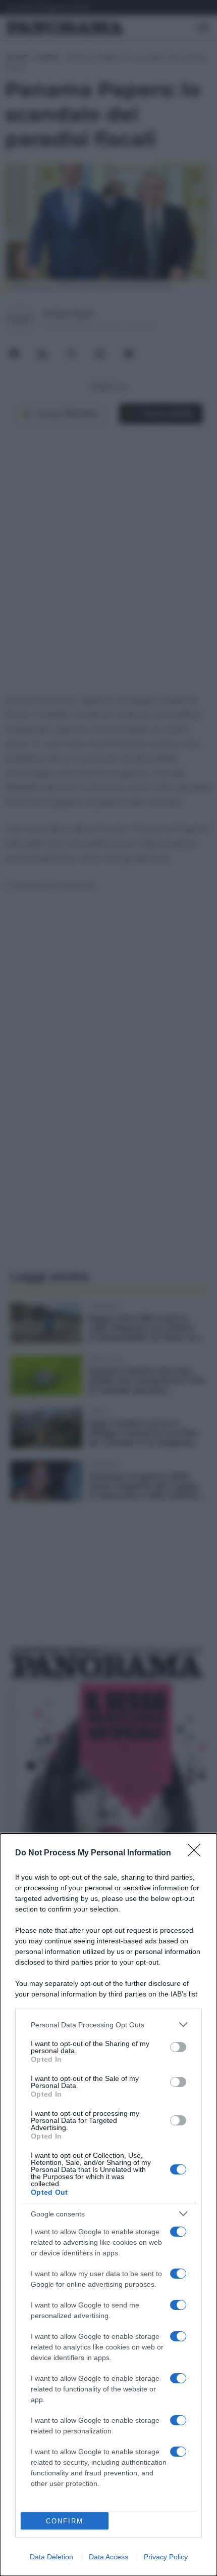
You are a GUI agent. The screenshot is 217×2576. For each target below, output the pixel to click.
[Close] (197, 1853)
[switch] (178, 2047)
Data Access (108, 2557)
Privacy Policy (166, 2557)
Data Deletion (51, 2557)
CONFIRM (65, 2521)
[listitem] (108, 2025)
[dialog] (108, 2205)
